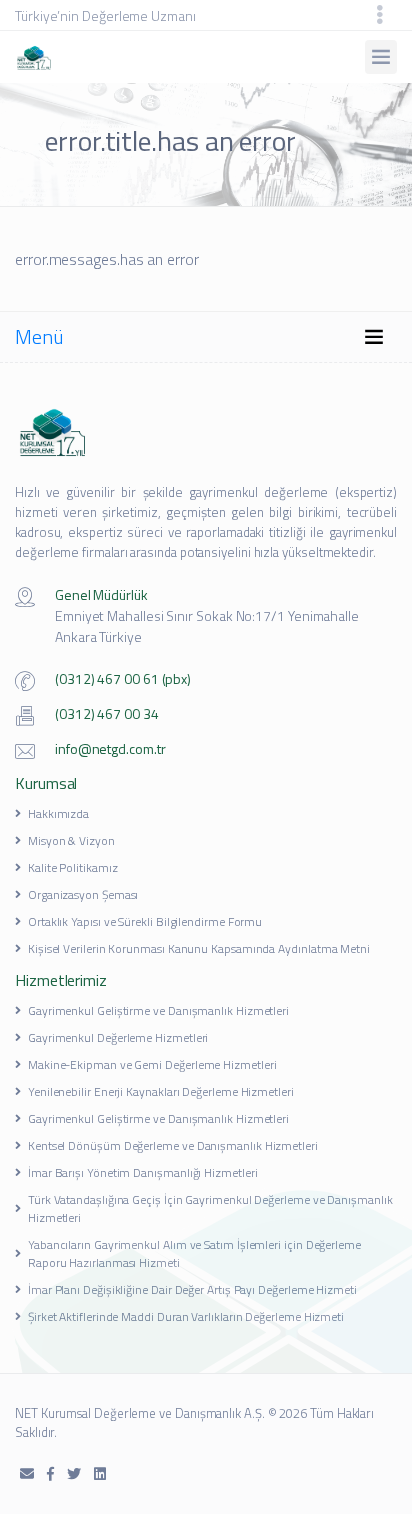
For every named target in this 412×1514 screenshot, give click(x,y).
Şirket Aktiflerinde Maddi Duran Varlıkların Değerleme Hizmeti (186, 1316)
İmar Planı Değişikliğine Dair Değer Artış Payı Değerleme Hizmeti (192, 1289)
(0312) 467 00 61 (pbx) (123, 678)
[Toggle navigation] (380, 15)
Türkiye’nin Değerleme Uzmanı (105, 15)
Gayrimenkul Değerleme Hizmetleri (118, 1037)
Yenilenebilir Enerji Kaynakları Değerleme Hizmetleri (161, 1091)
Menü (39, 336)
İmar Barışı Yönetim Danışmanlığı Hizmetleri (143, 1172)
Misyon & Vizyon (71, 840)
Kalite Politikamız (73, 867)
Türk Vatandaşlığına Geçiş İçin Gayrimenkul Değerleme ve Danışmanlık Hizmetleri (210, 1208)
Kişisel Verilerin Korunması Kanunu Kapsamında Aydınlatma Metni (199, 948)
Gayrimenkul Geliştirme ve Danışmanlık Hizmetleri (158, 1010)
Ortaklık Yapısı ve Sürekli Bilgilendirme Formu (145, 921)
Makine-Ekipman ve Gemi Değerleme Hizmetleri (152, 1064)
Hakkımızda (58, 813)
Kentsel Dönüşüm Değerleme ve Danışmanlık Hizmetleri (173, 1145)
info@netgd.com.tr (110, 748)
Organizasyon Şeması (83, 894)
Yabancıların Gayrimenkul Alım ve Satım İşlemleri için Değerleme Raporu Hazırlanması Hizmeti (194, 1253)
